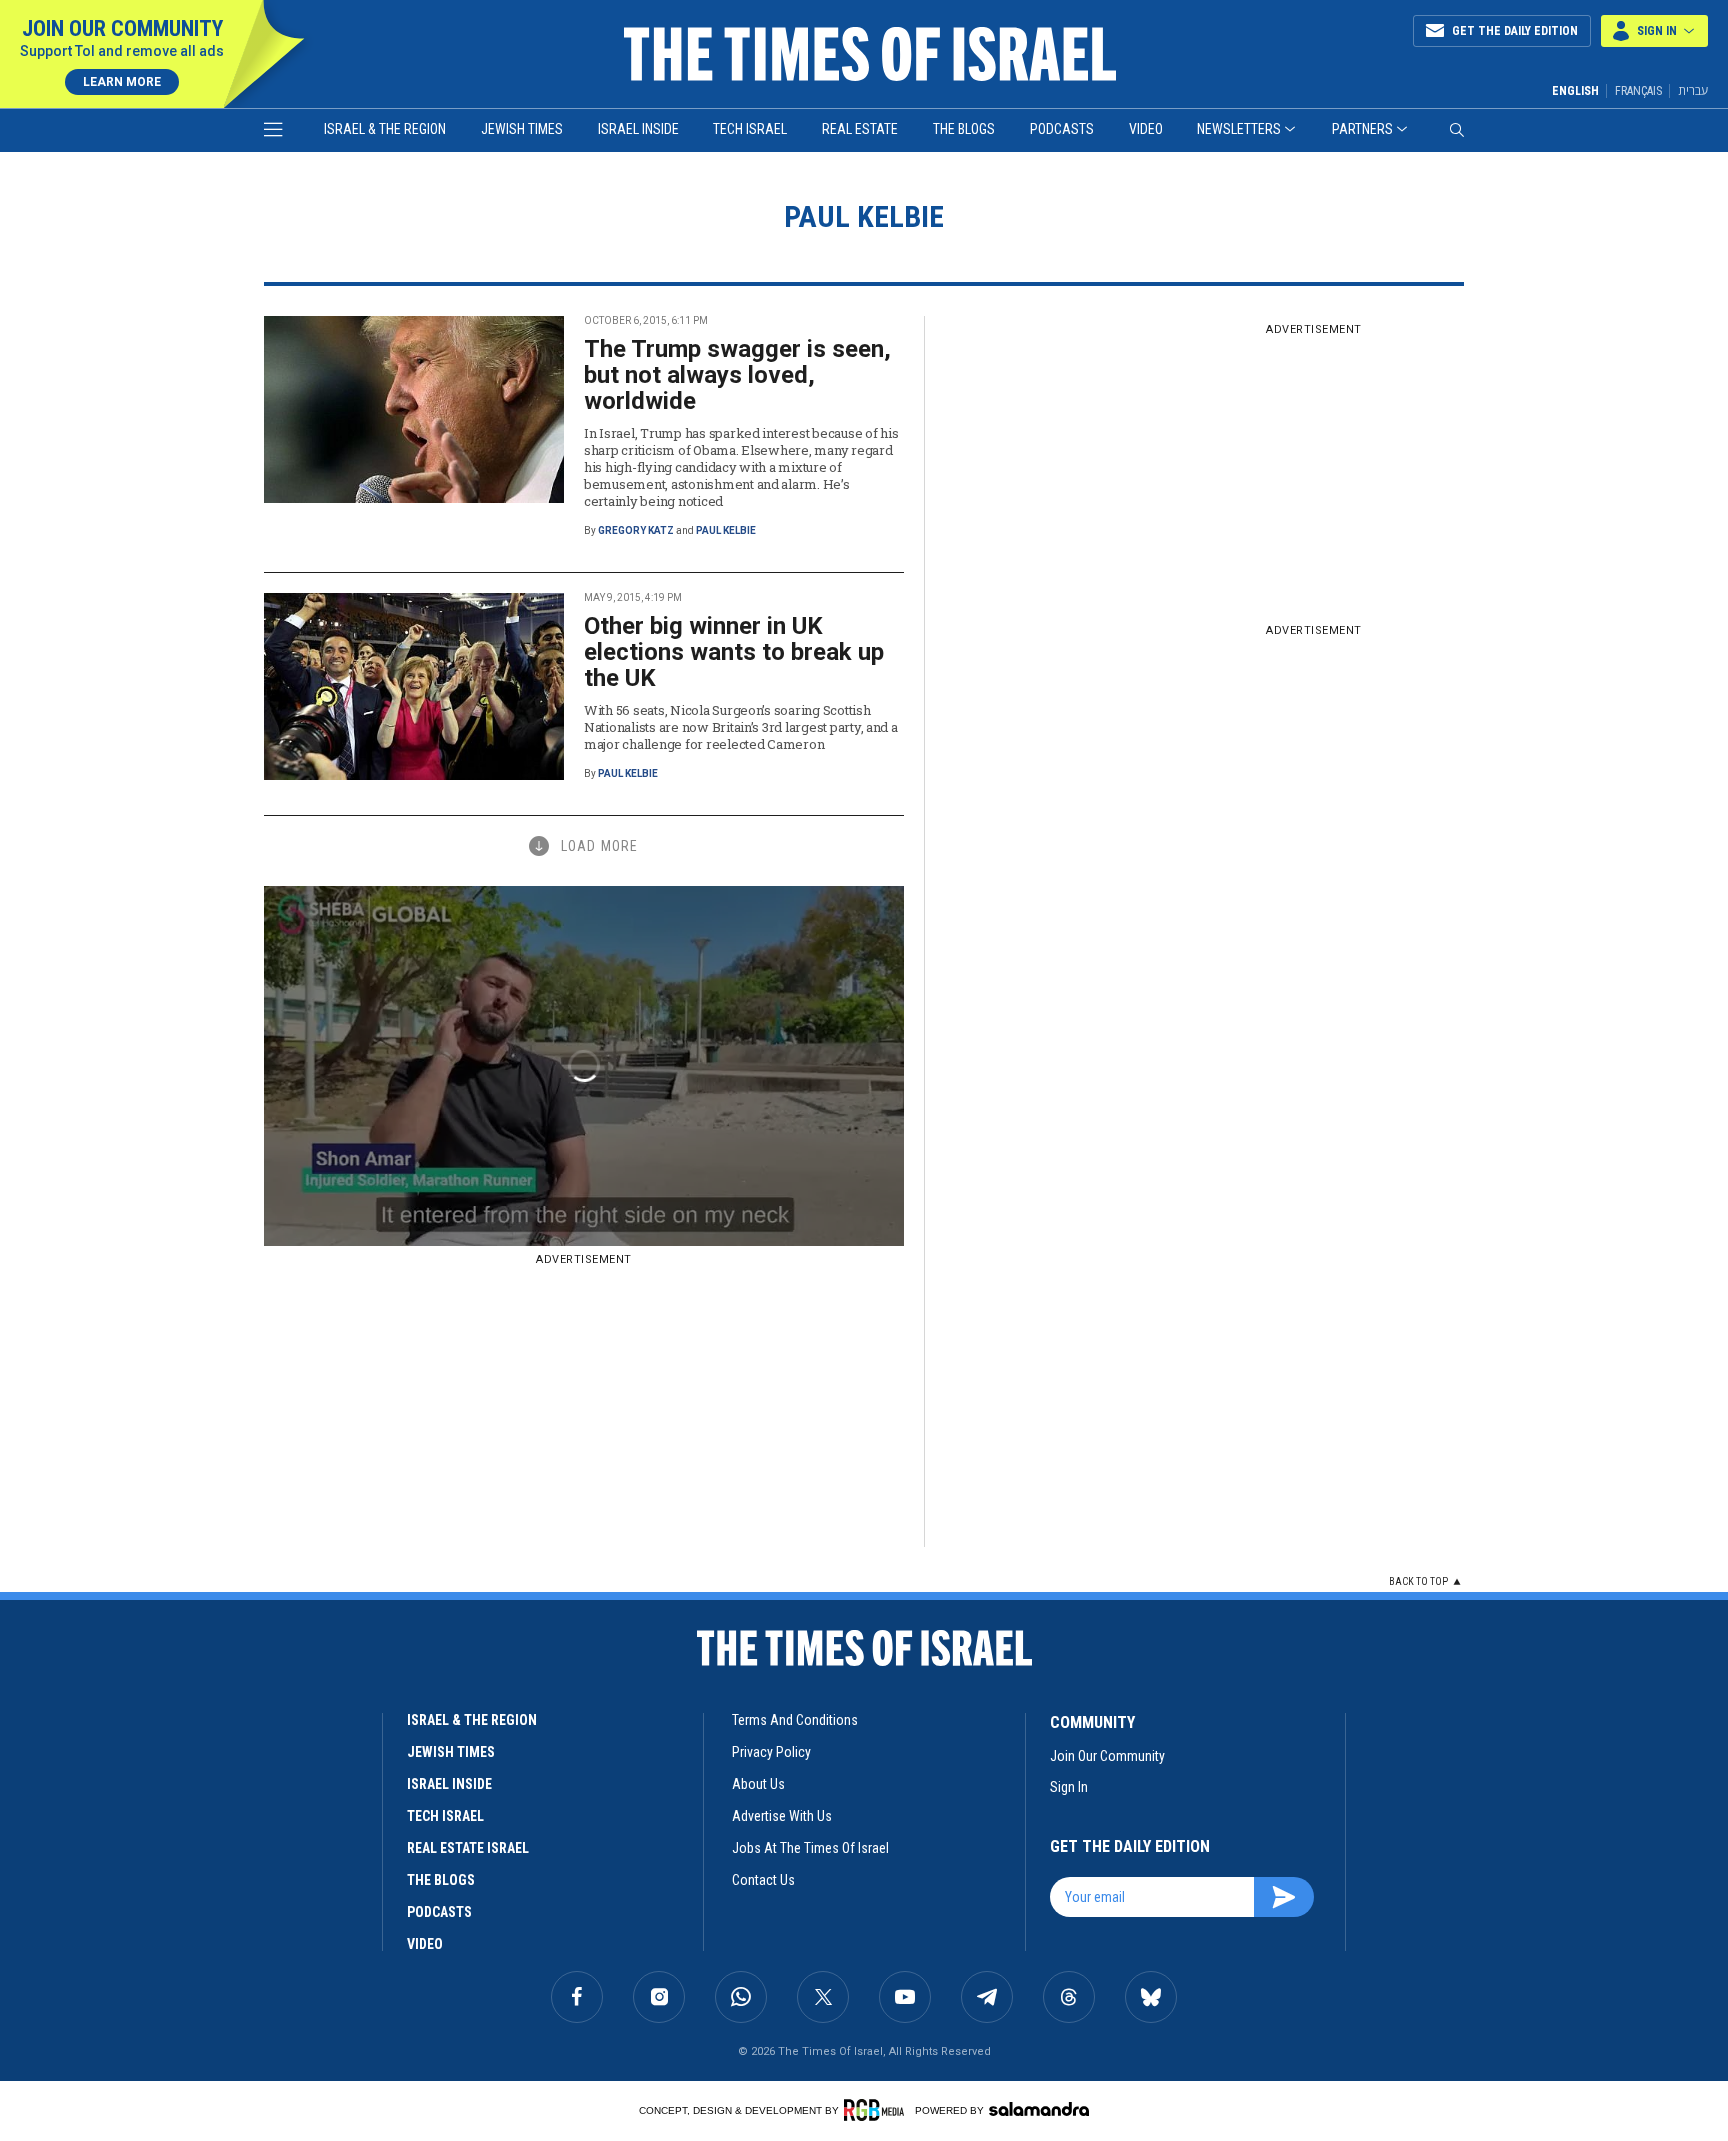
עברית (1693, 90)
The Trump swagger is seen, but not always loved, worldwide (737, 375)
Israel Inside (638, 129)
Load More (599, 846)
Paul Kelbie (726, 530)
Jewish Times (522, 129)
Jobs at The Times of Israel (810, 1848)
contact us (763, 1880)
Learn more (122, 82)
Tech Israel (750, 129)
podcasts (439, 1912)
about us (758, 1784)
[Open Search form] (1457, 130)
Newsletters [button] (1239, 129)
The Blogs (964, 129)
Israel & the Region (385, 129)
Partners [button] (1362, 129)
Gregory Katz (636, 530)
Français (1638, 91)
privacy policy (771, 1752)
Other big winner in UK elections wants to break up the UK (734, 652)
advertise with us (782, 1816)
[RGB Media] (877, 2110)
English (1575, 91)
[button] (1654, 31)
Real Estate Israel (468, 1848)
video (425, 1944)
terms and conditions (795, 1720)
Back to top (1418, 1581)
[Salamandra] (1039, 2109)
